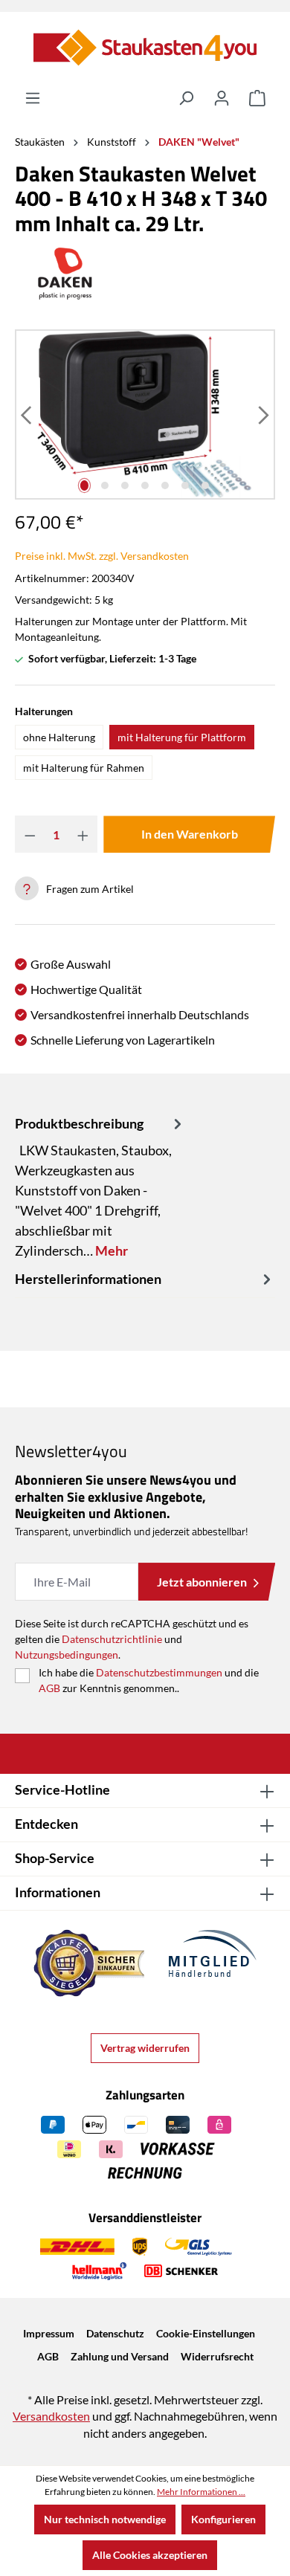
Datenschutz (115, 2333)
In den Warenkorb (190, 834)
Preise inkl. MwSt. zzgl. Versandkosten (102, 556)
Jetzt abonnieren (202, 1582)
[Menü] (33, 98)
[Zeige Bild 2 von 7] (104, 485)
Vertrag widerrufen (145, 2048)
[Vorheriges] (28, 414)
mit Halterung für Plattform (182, 737)
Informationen (58, 1892)
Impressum (49, 2333)
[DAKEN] (145, 274)
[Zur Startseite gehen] (145, 48)
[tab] (100, 1187)
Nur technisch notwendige (105, 2519)
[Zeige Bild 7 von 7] (206, 485)
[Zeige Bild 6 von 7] (186, 485)
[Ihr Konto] (222, 98)
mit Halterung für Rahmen (84, 768)
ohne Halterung (59, 737)
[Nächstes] (262, 414)
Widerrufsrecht (217, 2356)
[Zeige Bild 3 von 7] (125, 485)
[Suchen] (186, 98)
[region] (145, 414)
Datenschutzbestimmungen (159, 1672)
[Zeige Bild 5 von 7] (165, 485)
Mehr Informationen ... (201, 2492)
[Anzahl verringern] (30, 834)
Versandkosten (51, 2416)
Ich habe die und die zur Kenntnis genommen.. (149, 1680)
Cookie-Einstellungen (206, 2333)
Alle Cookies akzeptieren (150, 2555)
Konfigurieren (223, 2519)
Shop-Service (55, 1858)
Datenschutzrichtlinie (112, 1639)
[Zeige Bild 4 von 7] (145, 485)
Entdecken (46, 1824)
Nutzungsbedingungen (67, 1655)
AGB (49, 1688)
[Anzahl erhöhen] (83, 834)
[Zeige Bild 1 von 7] (84, 485)
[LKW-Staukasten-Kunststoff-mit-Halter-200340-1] (145, 414)
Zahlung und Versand (120, 2356)
